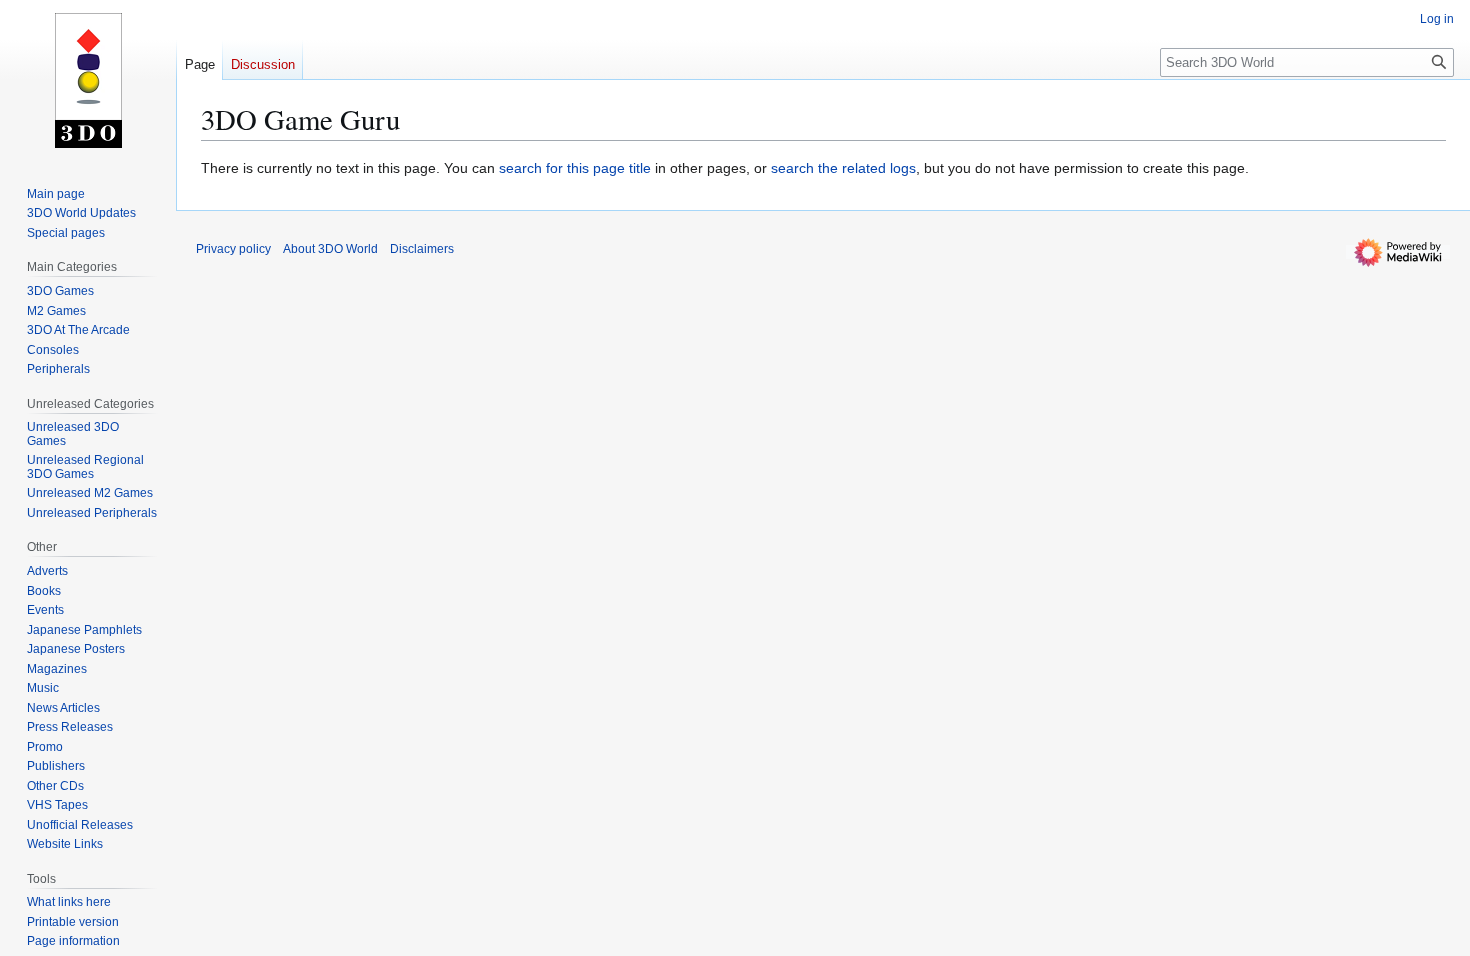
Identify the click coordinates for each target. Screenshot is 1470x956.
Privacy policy (233, 249)
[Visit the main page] (88, 80)
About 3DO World (330, 249)
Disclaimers (422, 249)
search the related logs (843, 168)
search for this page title (575, 168)
